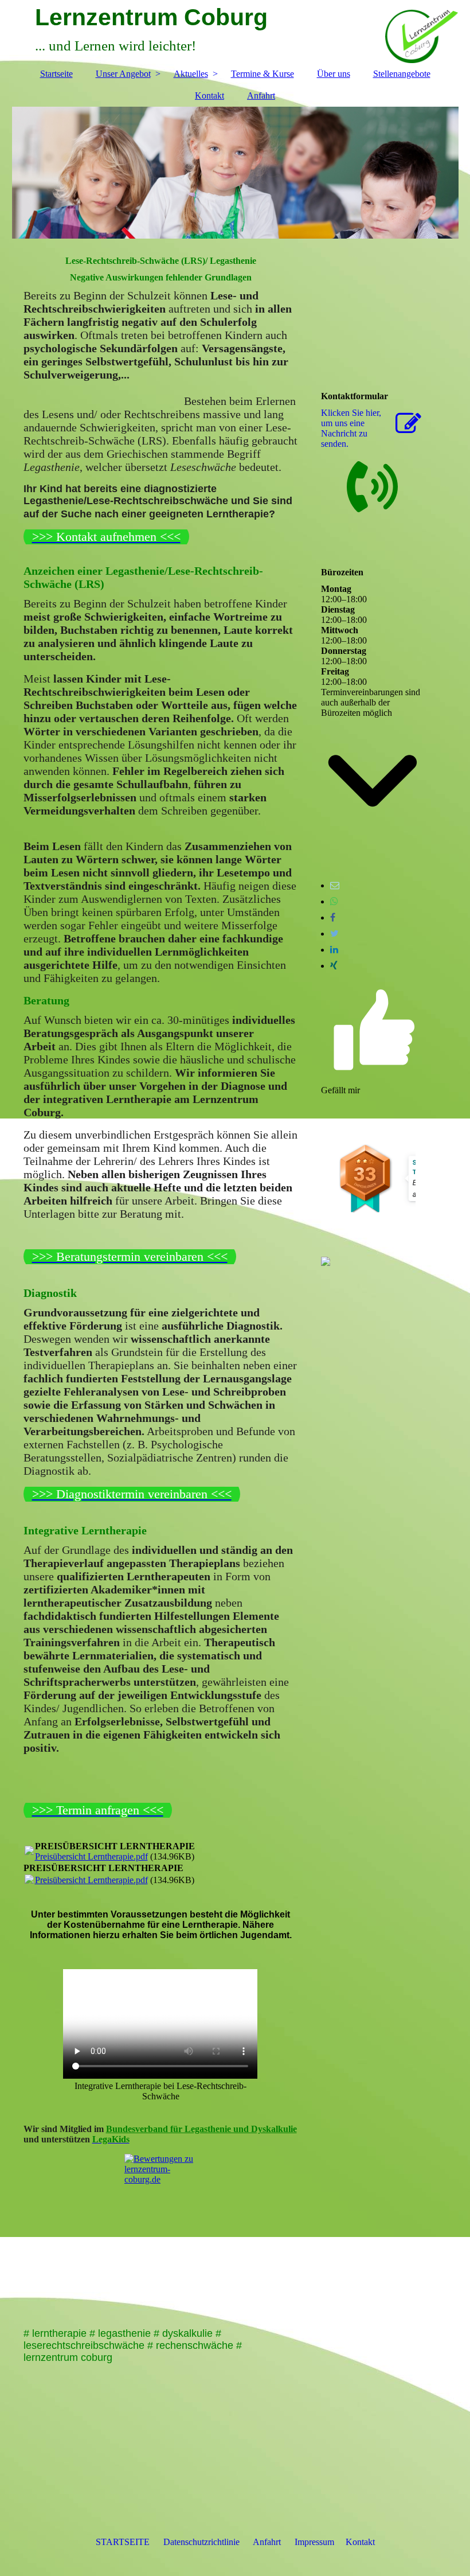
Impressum (314, 2542)
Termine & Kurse (263, 74)
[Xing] (334, 966)
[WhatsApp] (334, 901)
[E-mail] (335, 885)
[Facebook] (333, 917)
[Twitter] (334, 934)
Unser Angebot (123, 74)
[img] (235, 173)
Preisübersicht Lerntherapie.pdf (91, 1856)
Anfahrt (261, 96)
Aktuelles (191, 74)
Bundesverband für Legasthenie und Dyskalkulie (201, 2129)
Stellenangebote (402, 74)
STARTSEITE (123, 2542)
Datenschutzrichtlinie (201, 2542)
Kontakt (209, 96)
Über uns (334, 74)
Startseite (56, 74)
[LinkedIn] (334, 950)
